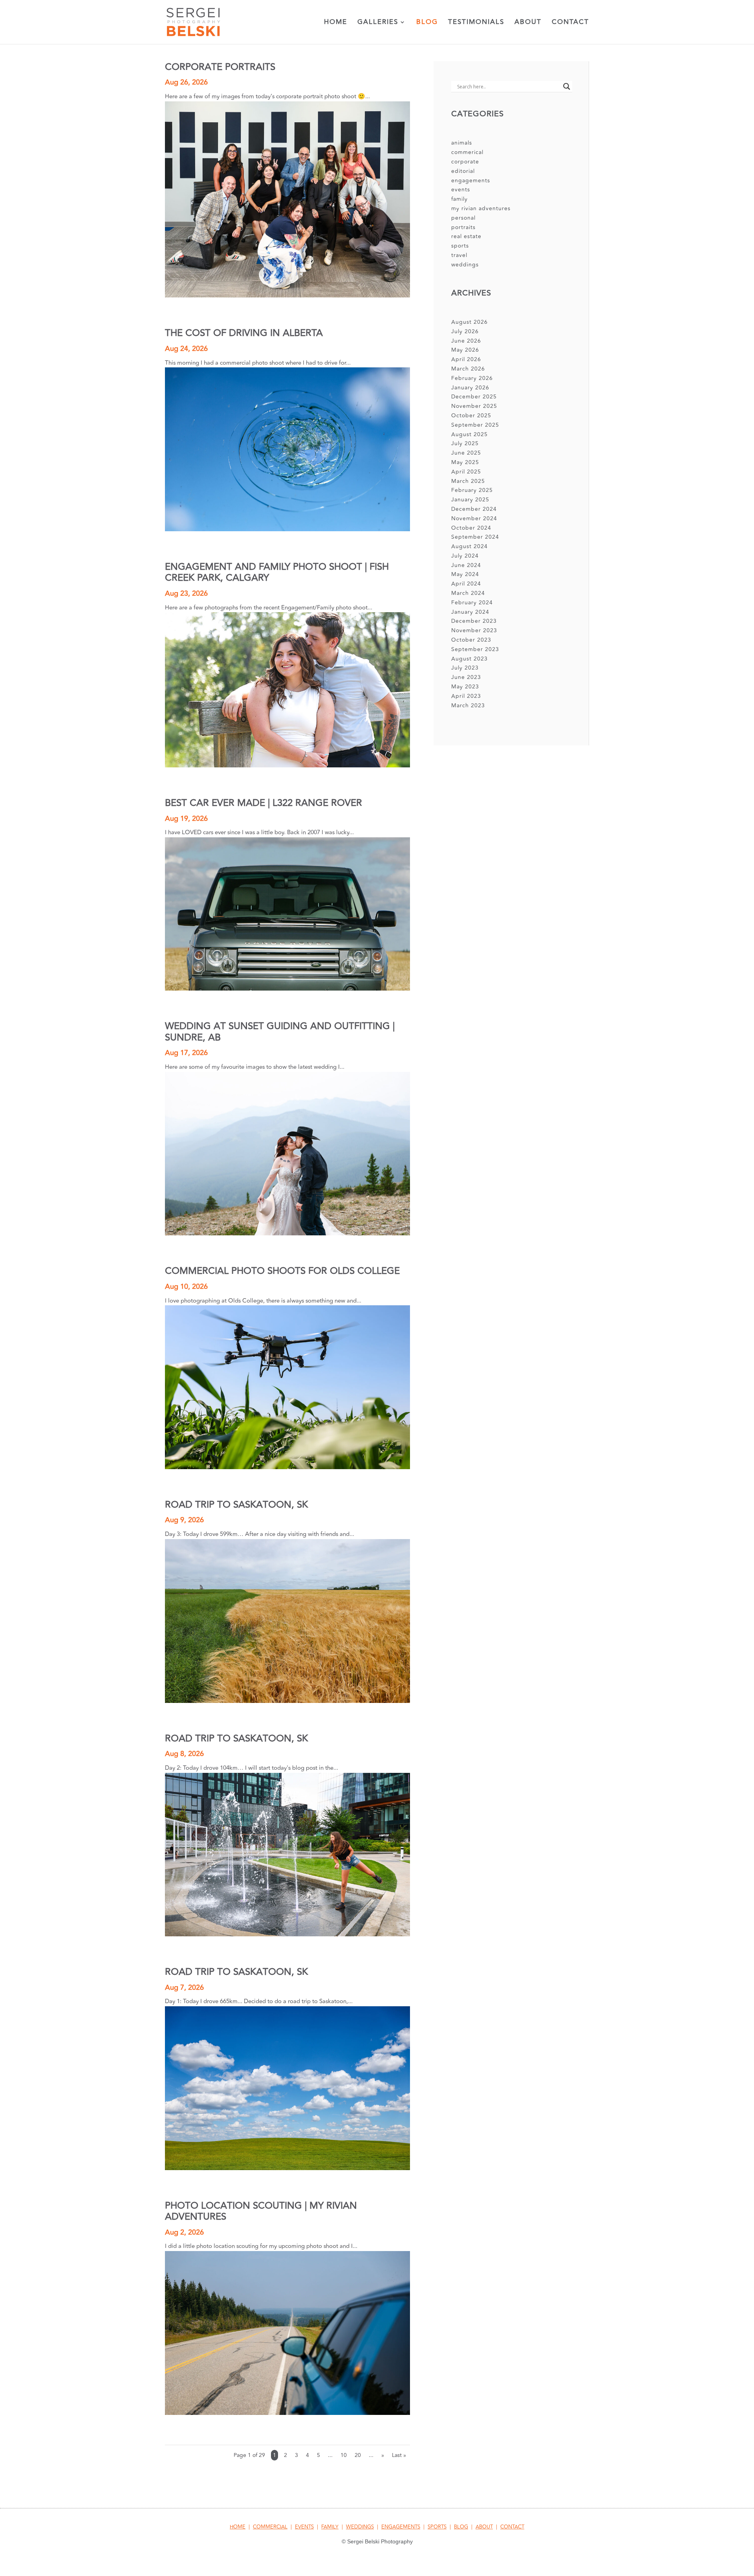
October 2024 (471, 528)
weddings (465, 265)
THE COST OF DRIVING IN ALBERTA (244, 333)
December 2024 (474, 509)
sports (460, 246)
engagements (471, 181)
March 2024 (468, 593)
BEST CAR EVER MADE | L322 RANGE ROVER (264, 803)
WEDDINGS (360, 2527)
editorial (463, 171)
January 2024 (470, 612)
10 (344, 2455)
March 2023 (468, 705)
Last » (399, 2455)
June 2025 (466, 453)
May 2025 (465, 462)
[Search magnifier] (567, 86)
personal (463, 218)
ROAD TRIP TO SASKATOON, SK (236, 1505)
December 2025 (474, 397)
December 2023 (474, 621)
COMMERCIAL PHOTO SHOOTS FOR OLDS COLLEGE (282, 1271)
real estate (466, 236)
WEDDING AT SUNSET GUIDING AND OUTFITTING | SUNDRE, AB (280, 1032)
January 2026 (470, 388)
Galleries (378, 23)
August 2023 (469, 659)
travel (459, 255)
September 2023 (475, 649)
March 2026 (468, 369)
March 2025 (468, 481)
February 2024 (472, 603)
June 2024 (466, 565)
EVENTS (304, 2527)
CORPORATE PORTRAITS (220, 67)
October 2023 (471, 640)
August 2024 (469, 546)
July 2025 (465, 443)
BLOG (461, 2527)
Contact (570, 23)
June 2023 (466, 677)
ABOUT (484, 2527)
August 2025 (469, 434)
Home (336, 23)
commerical (467, 152)
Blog (427, 23)
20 (358, 2455)
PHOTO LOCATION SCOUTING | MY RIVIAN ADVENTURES (261, 2211)
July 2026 (465, 331)
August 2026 (469, 322)
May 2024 (465, 574)
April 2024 (466, 584)
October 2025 (471, 416)
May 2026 (465, 350)
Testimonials (476, 23)
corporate (465, 162)
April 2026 (466, 359)
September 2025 (475, 425)
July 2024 (465, 556)
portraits (463, 227)
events (461, 190)
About (528, 23)
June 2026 (466, 341)
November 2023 (474, 630)
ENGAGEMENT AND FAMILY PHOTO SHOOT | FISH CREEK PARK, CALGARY (277, 572)
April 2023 (466, 696)
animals (462, 143)
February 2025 (472, 490)
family (459, 199)
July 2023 (465, 668)
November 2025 (474, 406)
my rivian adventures (481, 208)
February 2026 (472, 378)
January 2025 (470, 500)
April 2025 (466, 472)
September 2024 (475, 537)
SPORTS (437, 2527)
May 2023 (465, 687)
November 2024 (474, 518)
